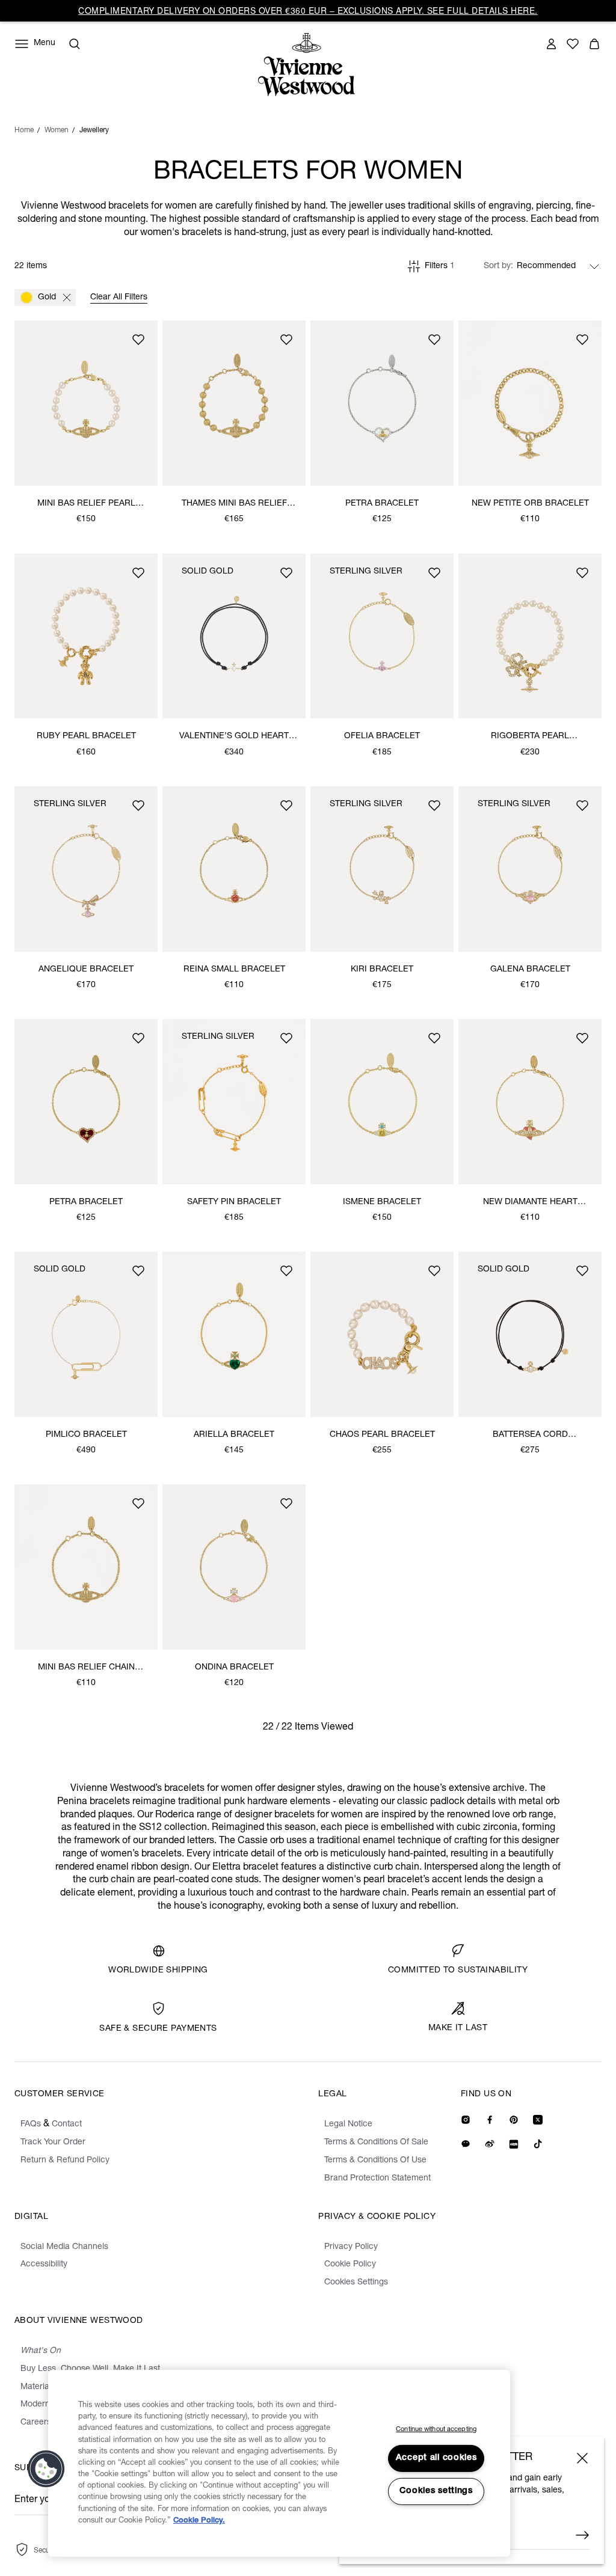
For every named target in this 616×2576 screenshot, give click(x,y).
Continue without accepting (436, 2430)
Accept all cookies (436, 2458)
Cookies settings (436, 2491)
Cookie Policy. (199, 2521)
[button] (46, 2469)
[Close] (582, 2458)
